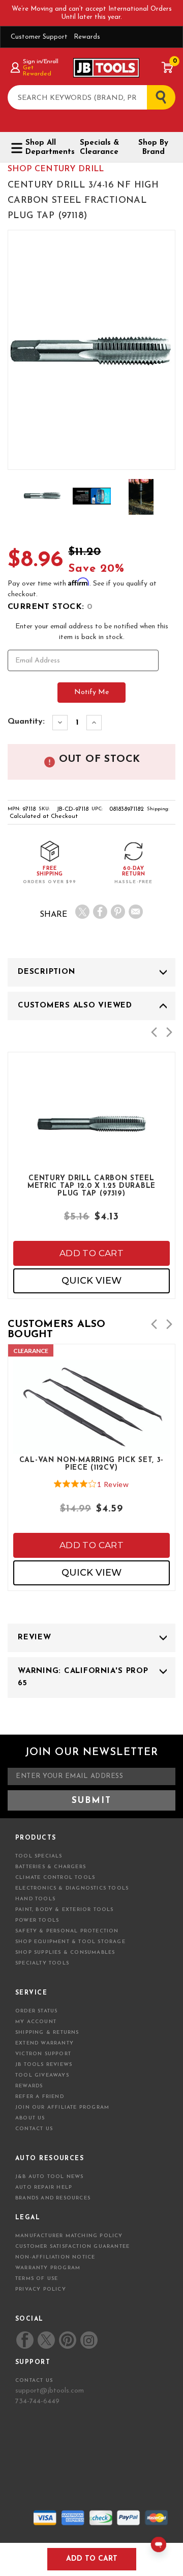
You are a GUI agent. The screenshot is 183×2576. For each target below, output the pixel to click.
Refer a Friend (40, 2097)
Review (35, 1638)
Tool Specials (39, 1856)
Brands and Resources (53, 2198)
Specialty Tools (42, 1963)
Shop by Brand (153, 148)
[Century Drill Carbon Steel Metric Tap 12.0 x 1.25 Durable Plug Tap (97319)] (91, 1149)
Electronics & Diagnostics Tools (72, 1888)
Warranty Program (48, 2268)
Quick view (91, 1281)
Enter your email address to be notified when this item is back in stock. (92, 632)
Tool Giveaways (42, 2075)
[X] (82, 912)
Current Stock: (50, 607)
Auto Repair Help (44, 2187)
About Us (30, 2118)
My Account (36, 2022)
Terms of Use (37, 2279)
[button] (154, 1032)
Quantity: (26, 722)
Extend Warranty (44, 2043)
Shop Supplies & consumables (65, 1953)
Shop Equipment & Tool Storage (70, 1942)
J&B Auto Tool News (50, 2177)
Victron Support (43, 2054)
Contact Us (34, 2129)
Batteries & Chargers (51, 1867)
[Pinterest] (118, 912)
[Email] (136, 912)
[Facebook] (100, 912)
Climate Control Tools (55, 1878)
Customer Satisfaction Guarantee (72, 2247)
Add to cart (91, 1253)
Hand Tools (35, 1899)
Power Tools (37, 1920)
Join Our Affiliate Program (62, 2107)
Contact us (34, 2381)
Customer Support (39, 37)
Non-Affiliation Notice (55, 2257)
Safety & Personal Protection (67, 1931)
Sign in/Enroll (40, 62)
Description (46, 972)
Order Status (36, 2011)
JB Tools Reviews (44, 2065)
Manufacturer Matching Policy (69, 2236)
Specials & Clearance (99, 148)
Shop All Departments (46, 148)
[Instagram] (88, 2340)
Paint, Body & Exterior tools (65, 1910)
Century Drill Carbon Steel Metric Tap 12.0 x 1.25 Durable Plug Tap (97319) (91, 1185)
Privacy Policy (41, 2289)
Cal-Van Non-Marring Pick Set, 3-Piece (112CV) (91, 1464)
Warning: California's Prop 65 (83, 1677)
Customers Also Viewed (75, 1006)
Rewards (87, 37)
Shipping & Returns (47, 2033)
